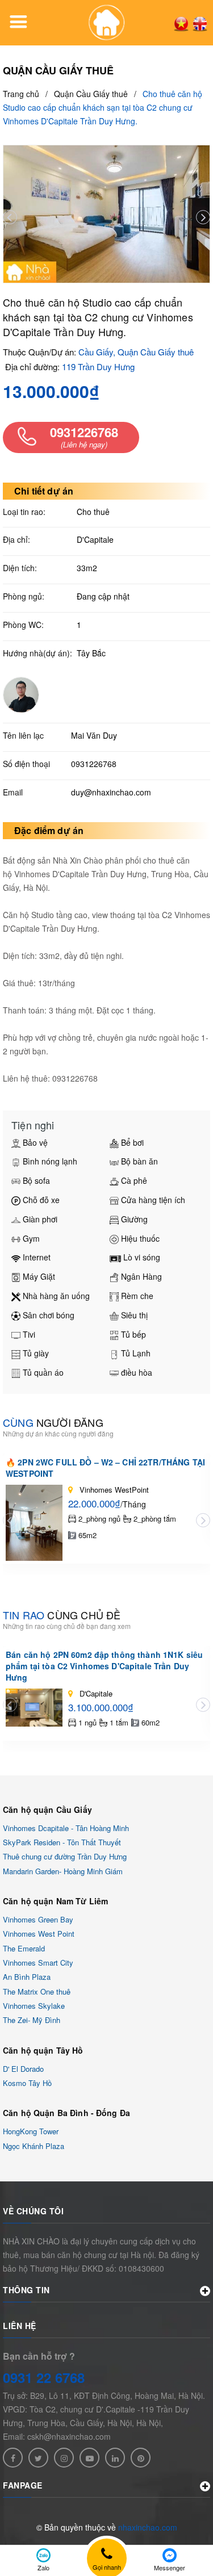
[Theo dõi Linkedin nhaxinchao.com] (115, 2458)
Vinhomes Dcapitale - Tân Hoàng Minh (66, 1828)
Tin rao (62, 1615)
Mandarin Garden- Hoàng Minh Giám (63, 1871)
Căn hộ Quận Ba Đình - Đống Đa (66, 2113)
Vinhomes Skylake (34, 2006)
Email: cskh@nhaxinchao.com (57, 2436)
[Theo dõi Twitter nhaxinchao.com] (38, 2458)
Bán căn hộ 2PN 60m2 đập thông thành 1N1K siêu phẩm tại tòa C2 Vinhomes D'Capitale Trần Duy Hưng (104, 1666)
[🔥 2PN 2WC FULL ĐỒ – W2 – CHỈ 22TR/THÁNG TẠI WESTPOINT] (34, 1522)
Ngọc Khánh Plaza (34, 2146)
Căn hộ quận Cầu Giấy (47, 1810)
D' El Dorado (23, 2069)
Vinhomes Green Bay (38, 1919)
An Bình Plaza (27, 1977)
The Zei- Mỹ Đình (32, 2020)
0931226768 (94, 764)
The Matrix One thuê (37, 1991)
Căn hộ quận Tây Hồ (43, 2050)
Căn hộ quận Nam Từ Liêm (55, 1901)
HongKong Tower (31, 2132)
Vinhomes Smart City (38, 1963)
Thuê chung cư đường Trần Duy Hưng (65, 1857)
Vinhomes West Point (39, 1934)
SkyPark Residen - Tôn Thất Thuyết (62, 1842)
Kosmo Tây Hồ (27, 2083)
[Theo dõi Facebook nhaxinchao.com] (13, 2458)
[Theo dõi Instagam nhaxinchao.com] (64, 2458)
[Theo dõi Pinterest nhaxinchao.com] (141, 2458)
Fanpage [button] (23, 2485)
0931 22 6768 (44, 2377)
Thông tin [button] (26, 2290)
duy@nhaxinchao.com (111, 792)
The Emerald (24, 1948)
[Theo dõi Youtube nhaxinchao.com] (89, 2458)
